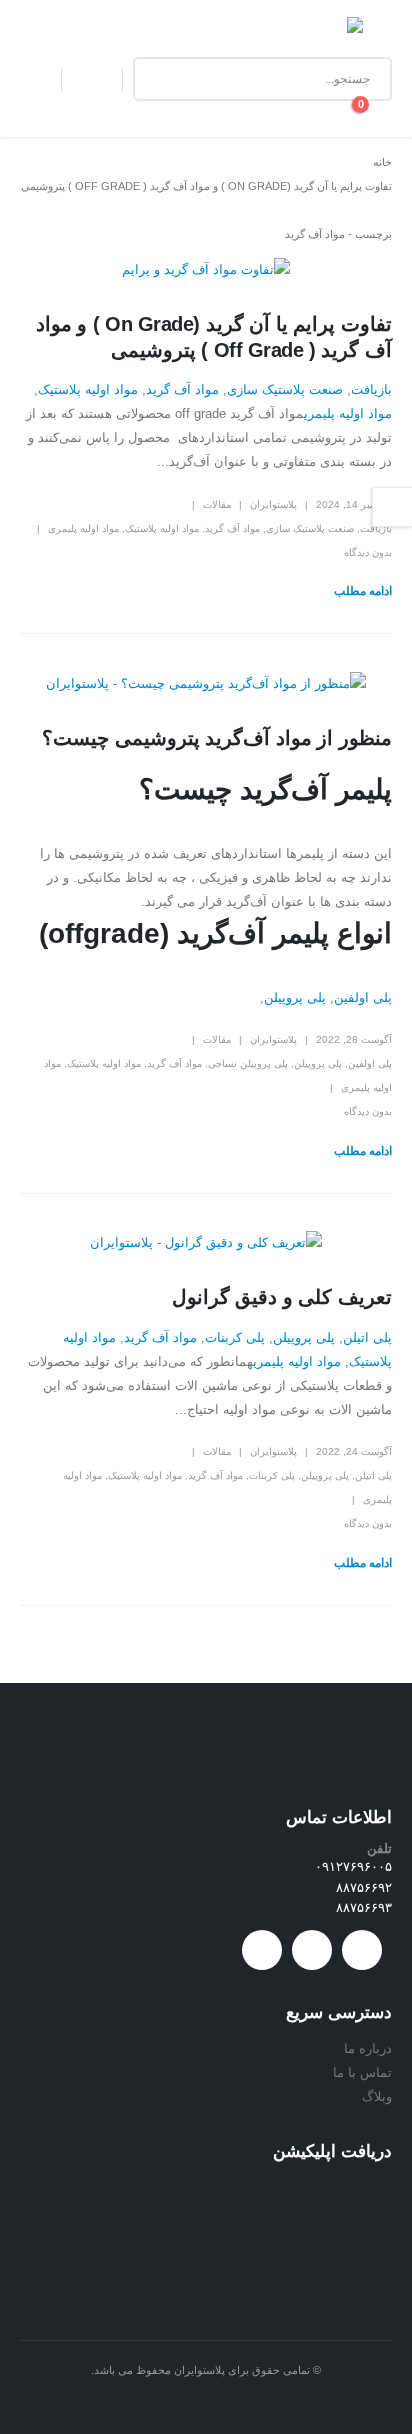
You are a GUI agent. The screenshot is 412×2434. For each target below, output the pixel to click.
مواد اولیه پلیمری (348, 413)
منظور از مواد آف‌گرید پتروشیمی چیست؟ (217, 738)
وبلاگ (377, 2096)
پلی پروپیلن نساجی (248, 1063)
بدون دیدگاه (368, 552)
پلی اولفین (363, 997)
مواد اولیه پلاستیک (88, 389)
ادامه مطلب (363, 591)
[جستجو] (162, 79)
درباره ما (368, 2048)
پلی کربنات (235, 1337)
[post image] (206, 270)
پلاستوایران (273, 504)
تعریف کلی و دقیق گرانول (282, 1297)
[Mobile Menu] (377, 32)
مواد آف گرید (182, 389)
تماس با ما (362, 2072)
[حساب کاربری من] (92, 79)
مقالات (217, 504)
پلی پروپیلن (295, 997)
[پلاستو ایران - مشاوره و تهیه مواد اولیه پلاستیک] (319, 32)
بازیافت (371, 389)
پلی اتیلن (367, 1337)
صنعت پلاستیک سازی (285, 389)
